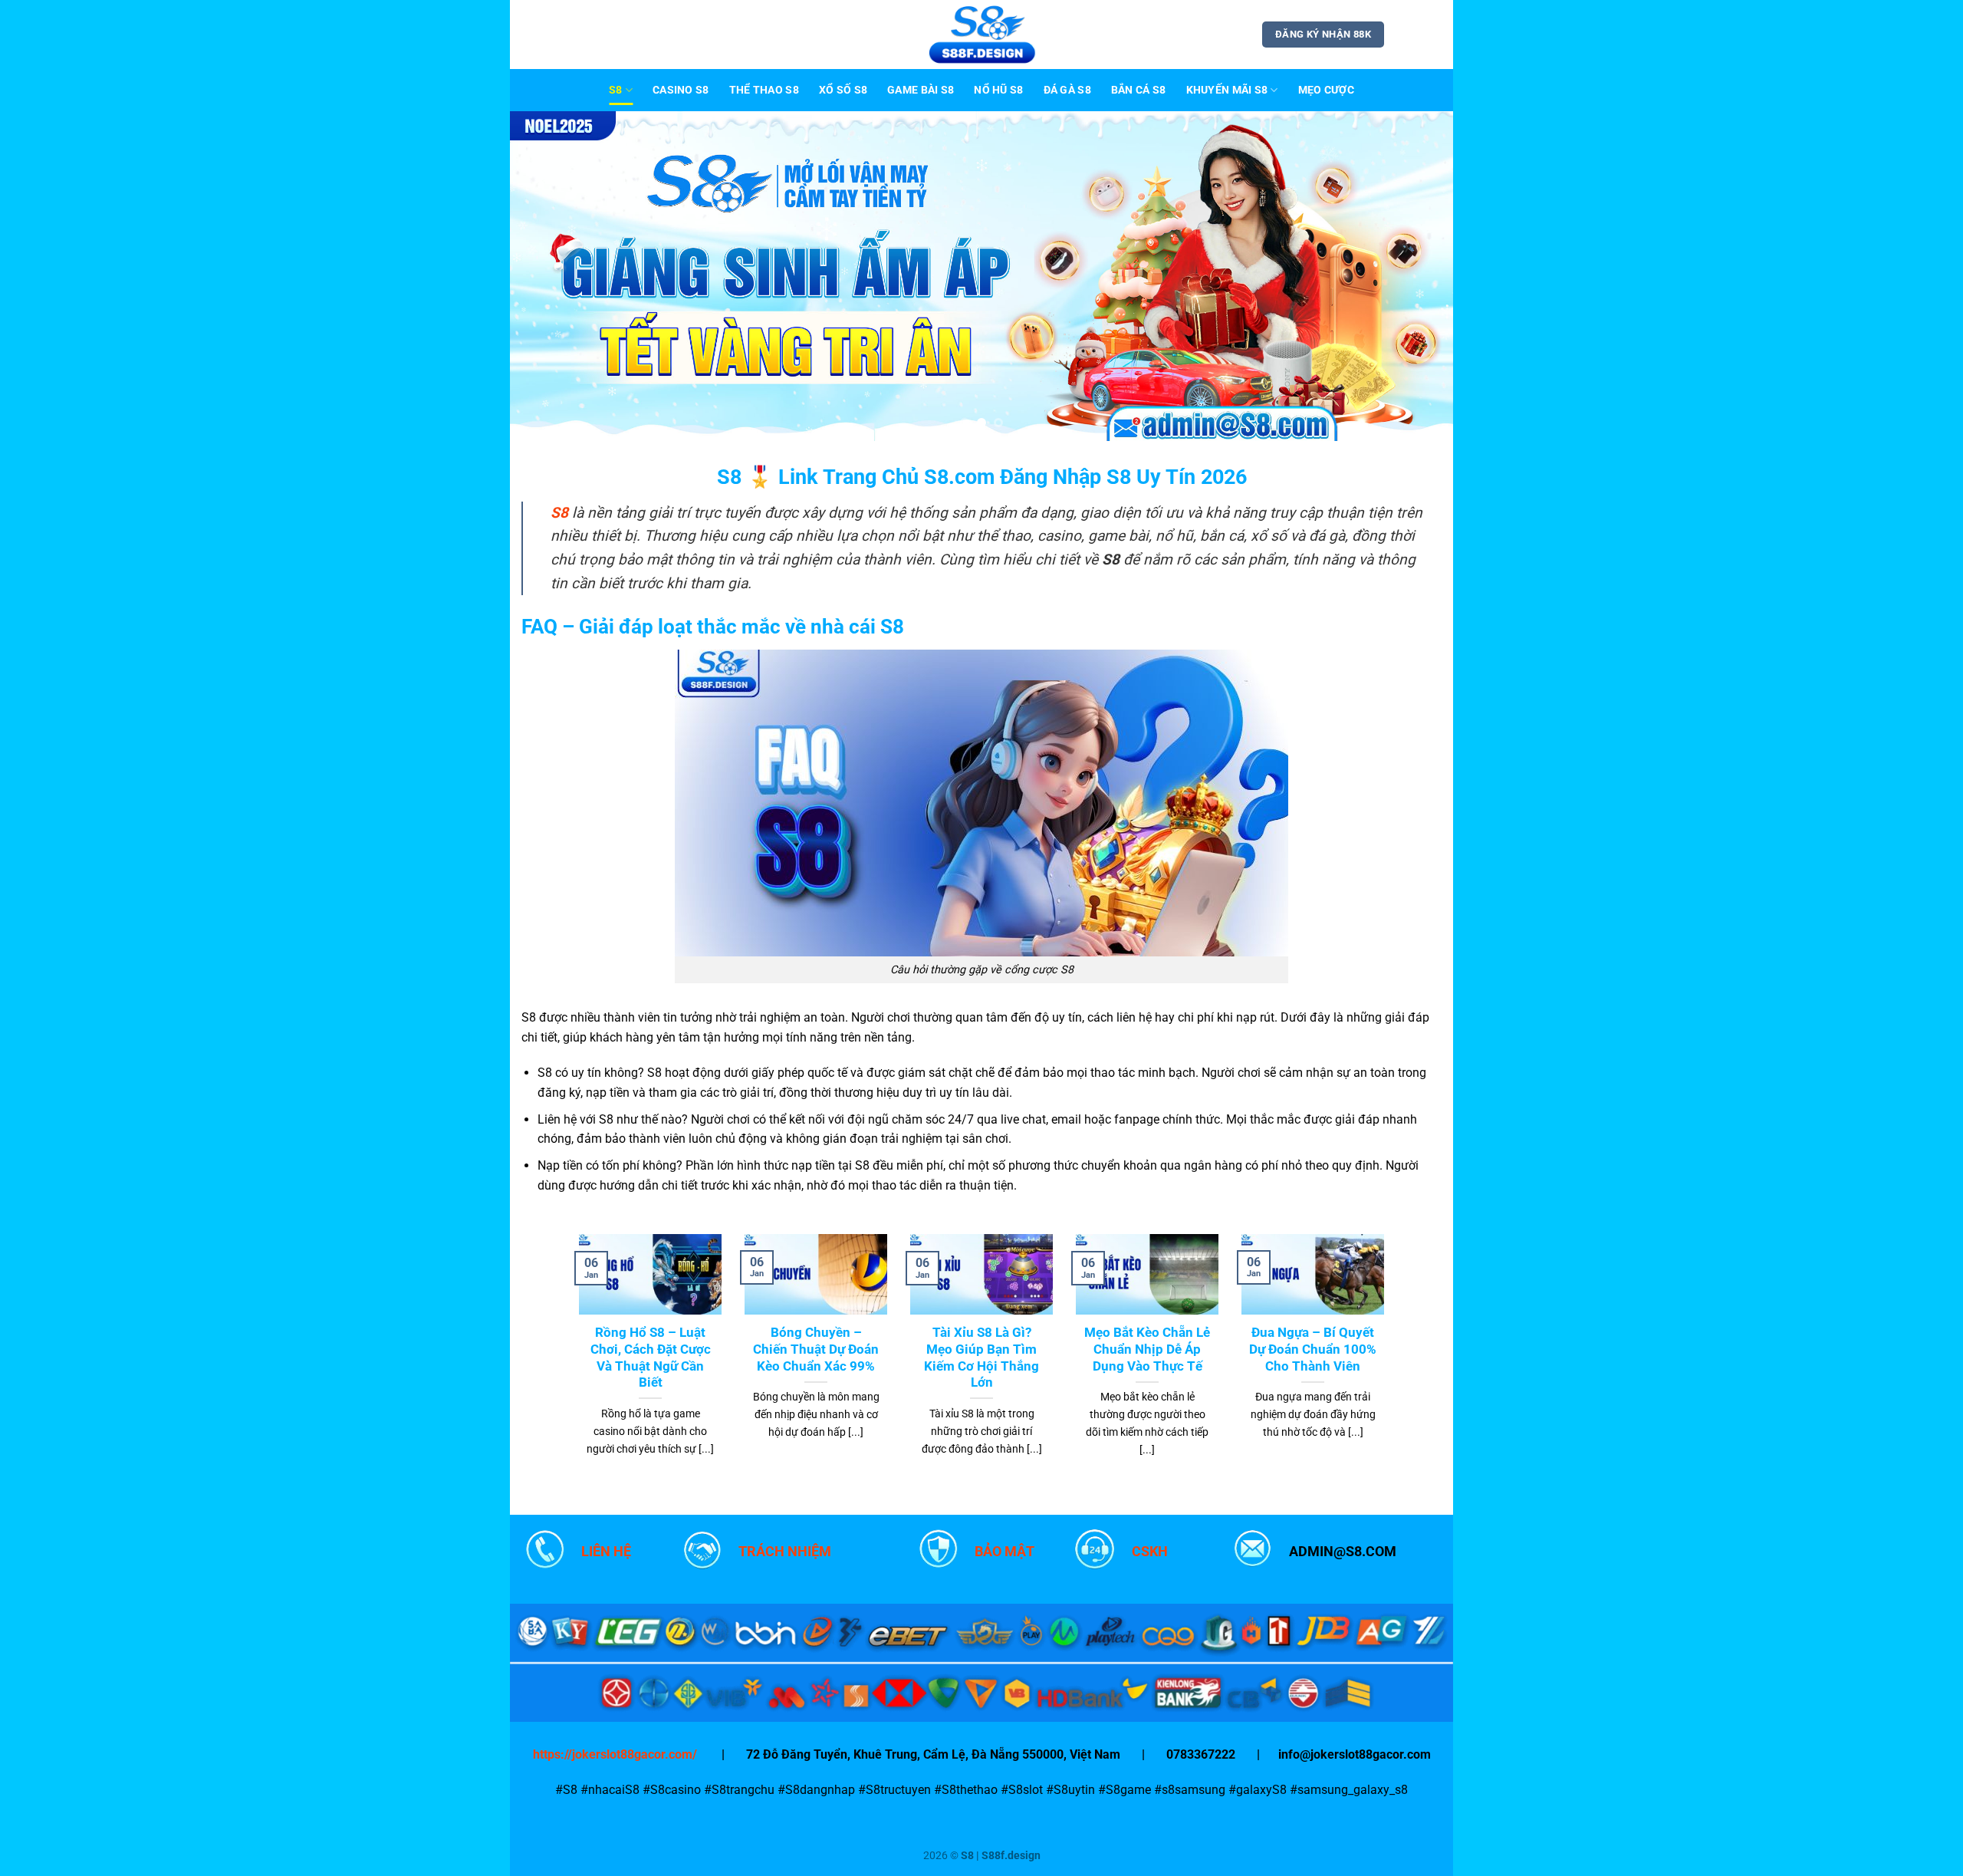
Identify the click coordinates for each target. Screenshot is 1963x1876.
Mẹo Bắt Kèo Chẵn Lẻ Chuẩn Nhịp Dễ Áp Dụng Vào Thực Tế (1147, 1349)
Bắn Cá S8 (1139, 90)
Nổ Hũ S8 (998, 90)
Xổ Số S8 (843, 90)
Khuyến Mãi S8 (1227, 90)
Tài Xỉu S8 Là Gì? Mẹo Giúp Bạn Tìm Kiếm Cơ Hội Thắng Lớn (981, 1358)
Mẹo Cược (1326, 90)
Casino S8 (681, 90)
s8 (616, 90)
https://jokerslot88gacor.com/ (615, 1754)
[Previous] (548, 276)
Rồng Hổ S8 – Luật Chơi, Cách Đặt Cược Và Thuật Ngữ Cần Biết (651, 1358)
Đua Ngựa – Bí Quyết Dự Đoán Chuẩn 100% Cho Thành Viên (1313, 1349)
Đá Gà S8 (1067, 90)
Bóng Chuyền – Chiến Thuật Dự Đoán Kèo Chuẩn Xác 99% (816, 1349)
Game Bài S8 (921, 90)
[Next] (1415, 276)
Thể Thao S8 (764, 90)
